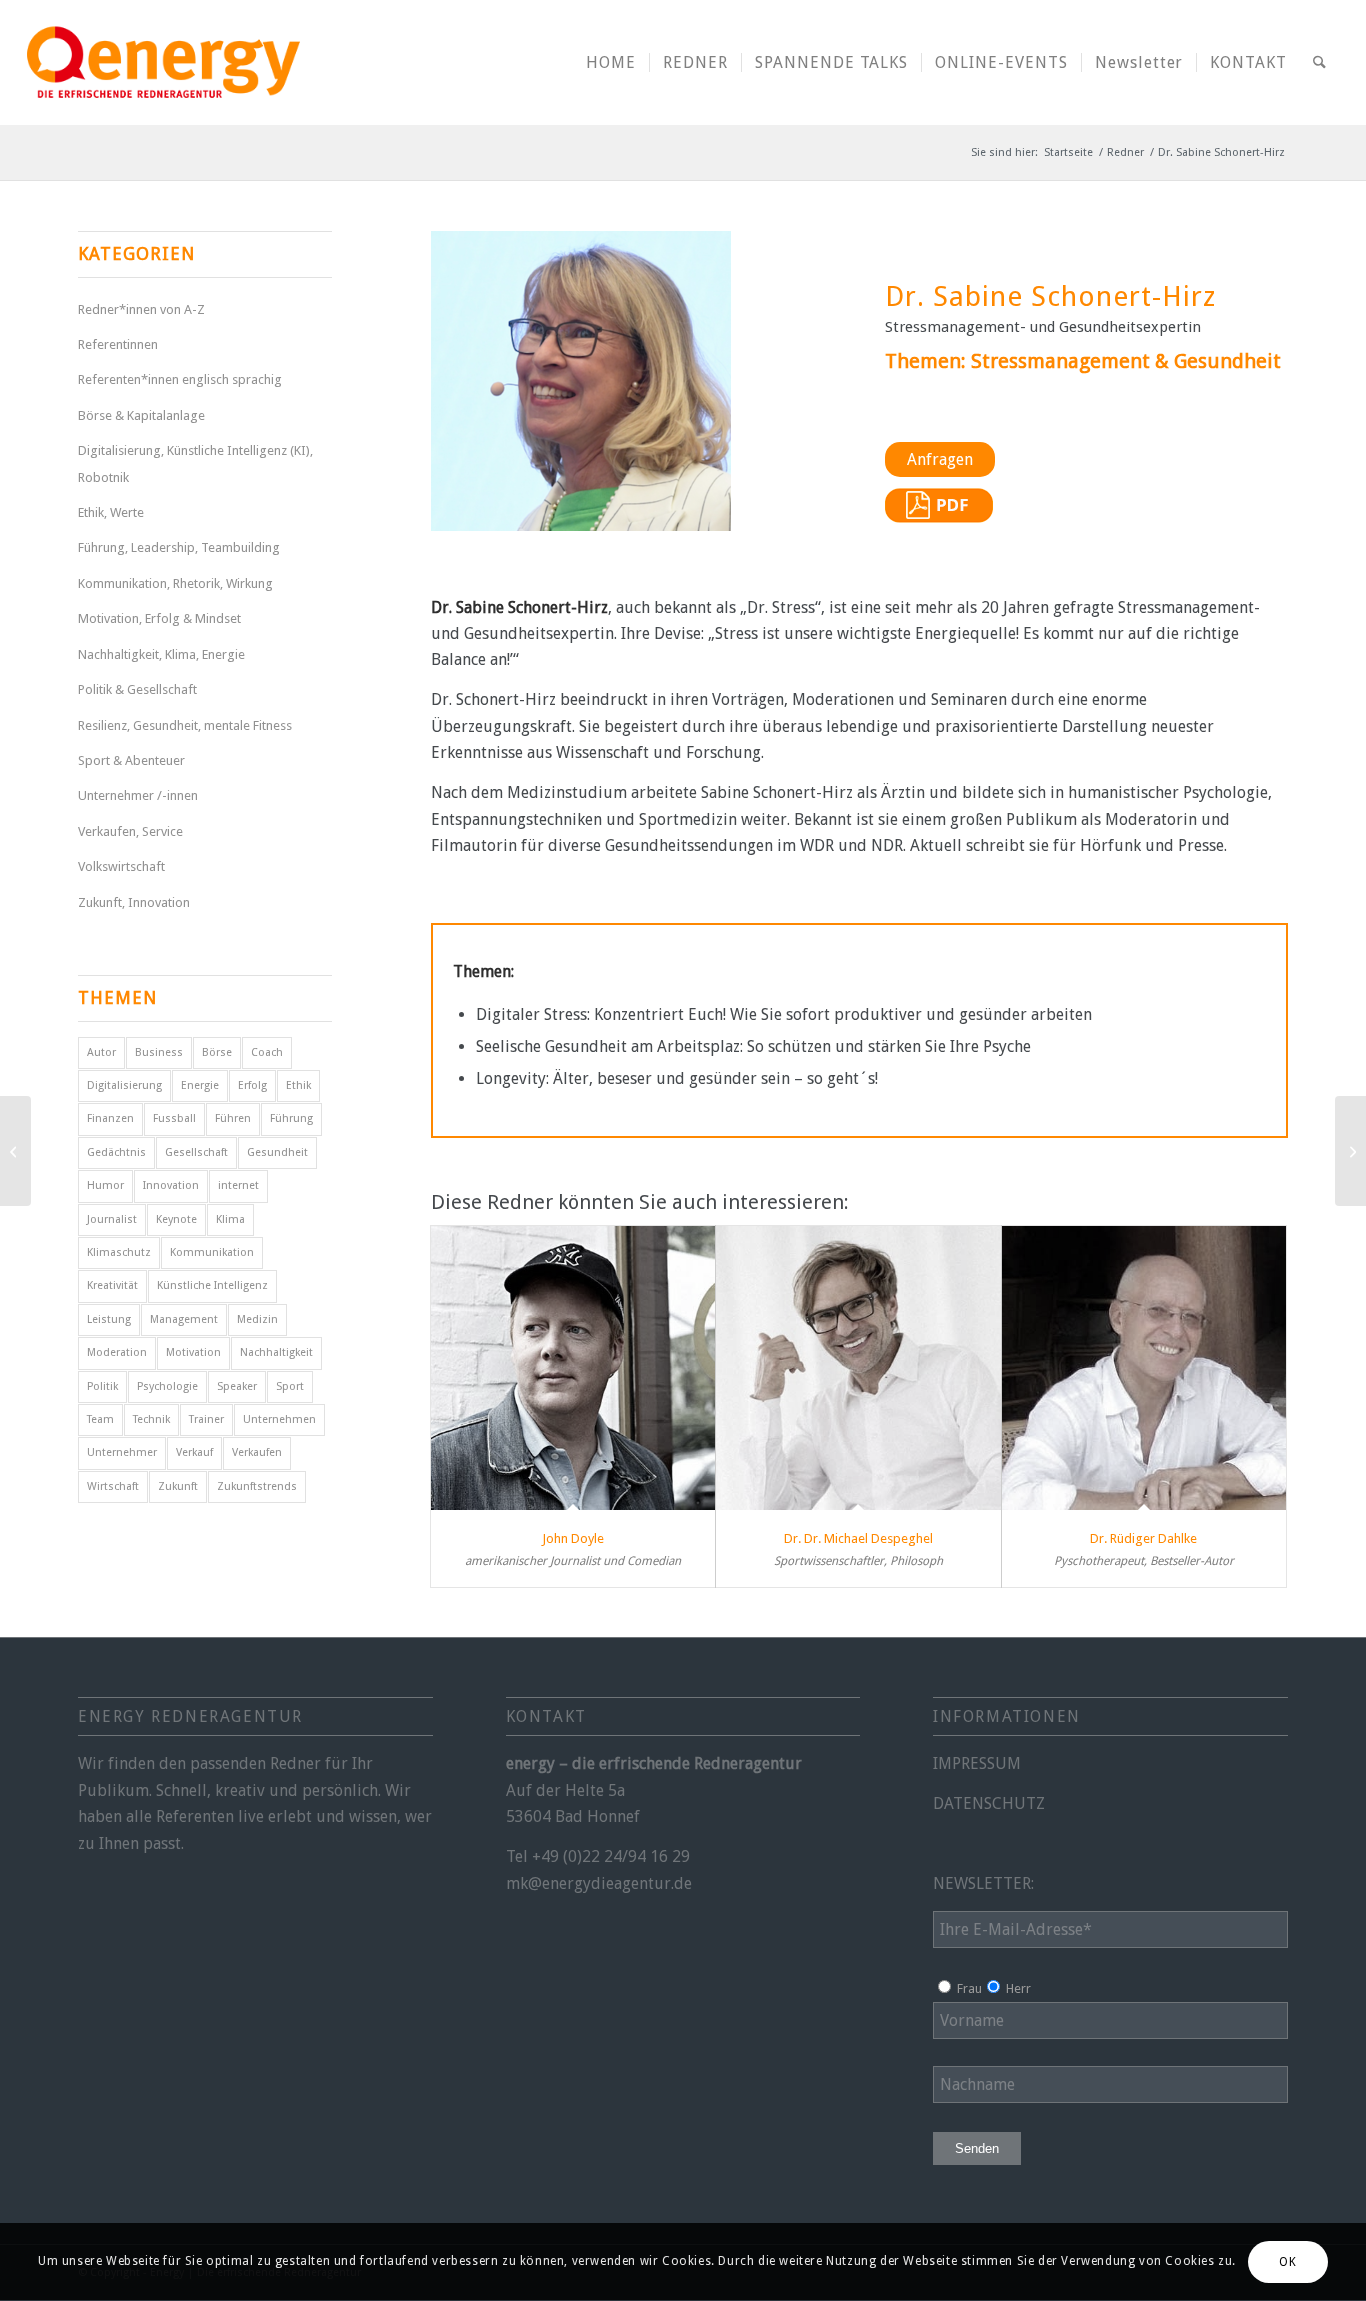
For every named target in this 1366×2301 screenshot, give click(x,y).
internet (238, 1185)
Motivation (193, 1352)
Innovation (171, 1185)
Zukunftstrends (257, 1486)
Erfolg (252, 1085)
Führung (291, 1118)
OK (1287, 2262)
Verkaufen (257, 1452)
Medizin (257, 1319)
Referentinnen (118, 344)
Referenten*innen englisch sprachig (180, 379)
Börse (217, 1052)
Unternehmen (279, 1419)
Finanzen (110, 1118)
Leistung (109, 1319)
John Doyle (573, 1538)
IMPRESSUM (977, 1763)
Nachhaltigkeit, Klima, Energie (161, 654)
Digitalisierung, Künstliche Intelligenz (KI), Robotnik (195, 463)
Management (184, 1319)
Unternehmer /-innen (138, 795)
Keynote (176, 1219)
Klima (230, 1219)
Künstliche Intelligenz (212, 1285)
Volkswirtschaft (121, 866)
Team (100, 1419)
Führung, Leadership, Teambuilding (179, 547)
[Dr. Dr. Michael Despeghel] (858, 1368)
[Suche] (1319, 62)
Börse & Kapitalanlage (141, 415)
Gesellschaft (196, 1152)
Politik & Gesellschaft (137, 689)
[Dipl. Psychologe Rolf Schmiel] (1350, 1151)
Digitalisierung (124, 1085)
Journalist (112, 1219)
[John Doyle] (573, 1368)
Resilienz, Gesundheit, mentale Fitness (185, 725)
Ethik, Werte (111, 512)
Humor (105, 1185)
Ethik (298, 1085)
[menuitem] (611, 62)
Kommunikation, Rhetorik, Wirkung (175, 583)
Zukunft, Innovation (134, 902)
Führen (233, 1118)
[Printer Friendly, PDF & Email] (939, 517)
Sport (290, 1386)
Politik (102, 1386)
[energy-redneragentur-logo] (163, 62)
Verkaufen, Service (130, 831)
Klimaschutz (119, 1252)
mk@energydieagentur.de (599, 1883)
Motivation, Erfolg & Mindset (159, 618)
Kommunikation (212, 1252)
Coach (267, 1052)
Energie (200, 1085)
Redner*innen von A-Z (141, 309)
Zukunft (178, 1486)
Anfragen (940, 459)
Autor (101, 1052)
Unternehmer (122, 1452)
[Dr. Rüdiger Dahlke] (1144, 1368)
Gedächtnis (116, 1152)
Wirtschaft (113, 1486)
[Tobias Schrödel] (15, 1151)
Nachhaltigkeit (276, 1352)
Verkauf (194, 1452)
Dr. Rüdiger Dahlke (1143, 1538)
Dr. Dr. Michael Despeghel (858, 1538)
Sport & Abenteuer (131, 760)
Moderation (117, 1352)
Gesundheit (277, 1152)
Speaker (237, 1386)
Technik (151, 1419)
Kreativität (112, 1285)
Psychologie (167, 1386)
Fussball (174, 1118)
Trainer (206, 1419)
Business (159, 1052)
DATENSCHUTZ (989, 1803)
